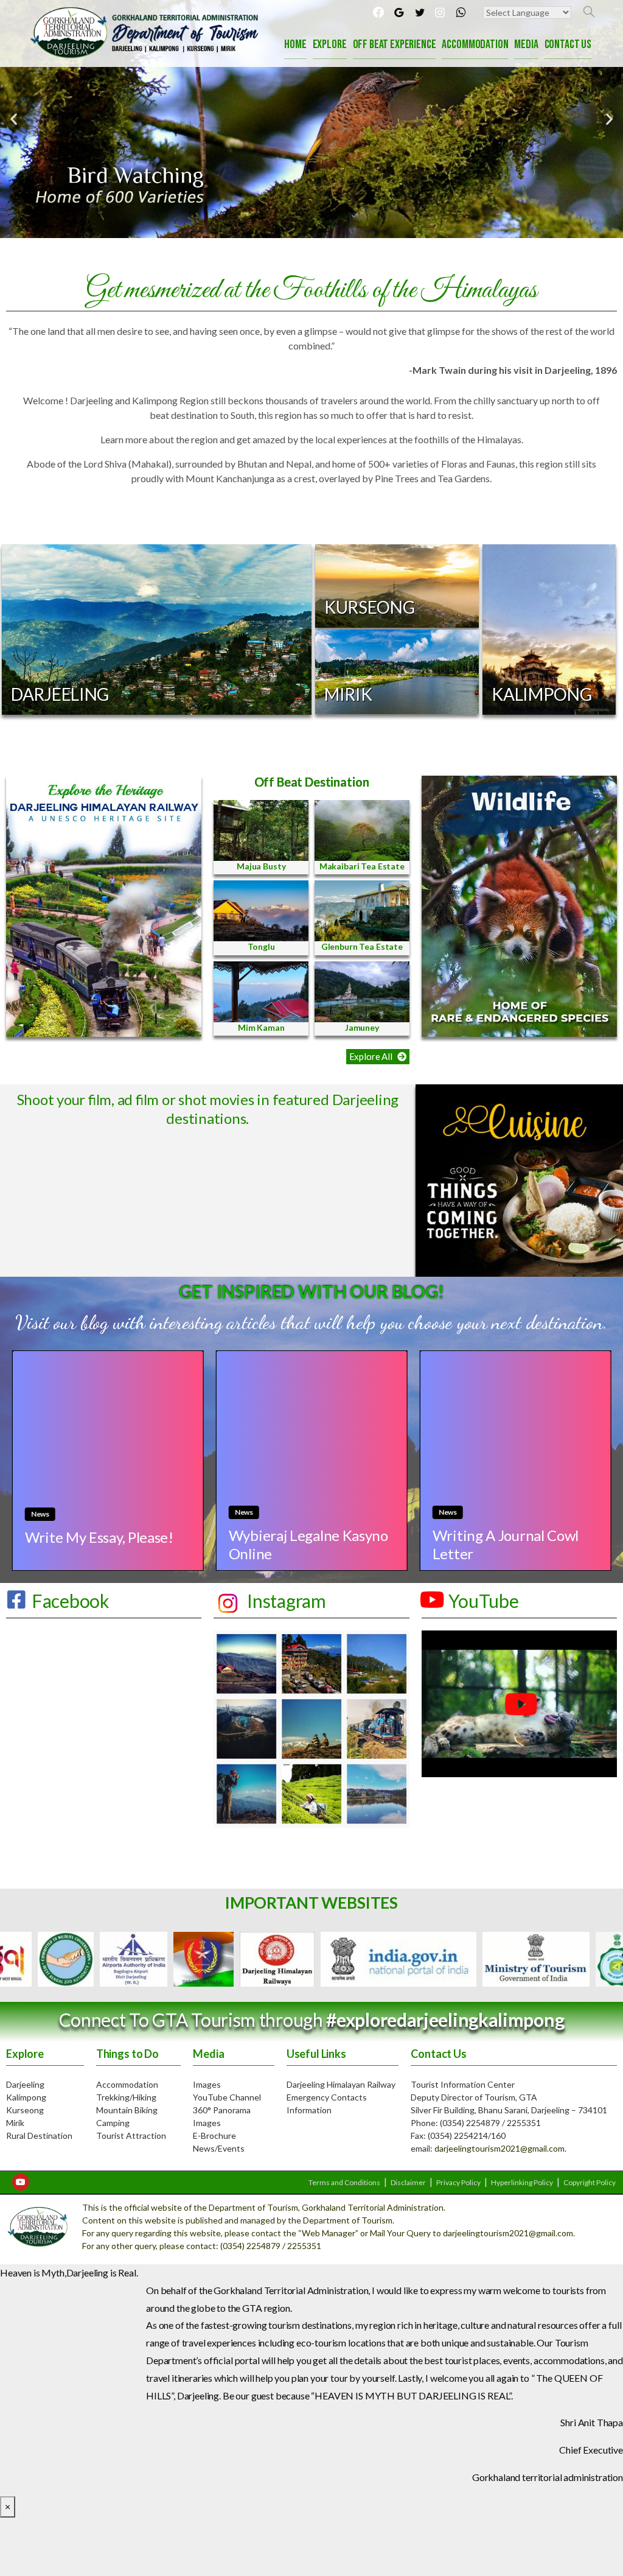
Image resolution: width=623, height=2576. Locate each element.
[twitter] (420, 12)
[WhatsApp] (461, 12)
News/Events (219, 2148)
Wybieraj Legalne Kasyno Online (308, 1545)
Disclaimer (408, 2182)
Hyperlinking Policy (522, 2182)
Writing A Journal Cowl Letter (505, 1545)
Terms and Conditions (344, 2182)
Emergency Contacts (327, 2097)
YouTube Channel (227, 2097)
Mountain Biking (127, 2110)
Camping (113, 2123)
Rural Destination (39, 2136)
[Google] (399, 12)
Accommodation (127, 2084)
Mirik (15, 2123)
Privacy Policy (458, 2182)
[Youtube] (21, 2182)
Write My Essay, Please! (99, 1537)
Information (309, 2110)
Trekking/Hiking (126, 2097)
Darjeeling (25, 2084)
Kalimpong (26, 2097)
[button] (378, 1057)
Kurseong (25, 2110)
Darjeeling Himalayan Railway (341, 2084)
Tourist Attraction (131, 2136)
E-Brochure (214, 2136)
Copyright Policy (590, 2182)
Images (207, 2084)
